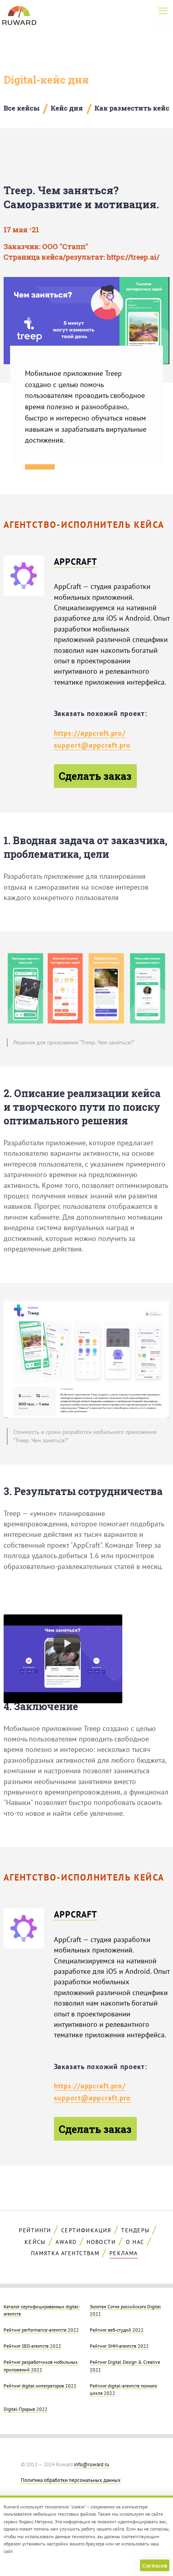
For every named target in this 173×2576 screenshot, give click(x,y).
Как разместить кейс (132, 108)
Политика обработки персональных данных (71, 2480)
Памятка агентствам (65, 2253)
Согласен (155, 2566)
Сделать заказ (95, 776)
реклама (124, 2253)
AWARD (66, 2242)
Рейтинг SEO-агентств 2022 (32, 2346)
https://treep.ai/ (133, 257)
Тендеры (135, 2230)
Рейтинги (35, 2230)
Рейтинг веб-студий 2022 (117, 2330)
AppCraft (76, 562)
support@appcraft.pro (93, 745)
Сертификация (86, 2230)
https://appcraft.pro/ (90, 733)
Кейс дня (67, 108)
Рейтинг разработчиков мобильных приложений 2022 (41, 2365)
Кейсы (35, 2242)
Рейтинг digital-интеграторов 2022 (40, 2385)
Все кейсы (22, 108)
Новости (101, 2242)
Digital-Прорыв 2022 (26, 2409)
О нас (135, 2242)
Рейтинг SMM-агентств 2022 (119, 2346)
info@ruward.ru (92, 2464)
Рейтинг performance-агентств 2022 (41, 2330)
